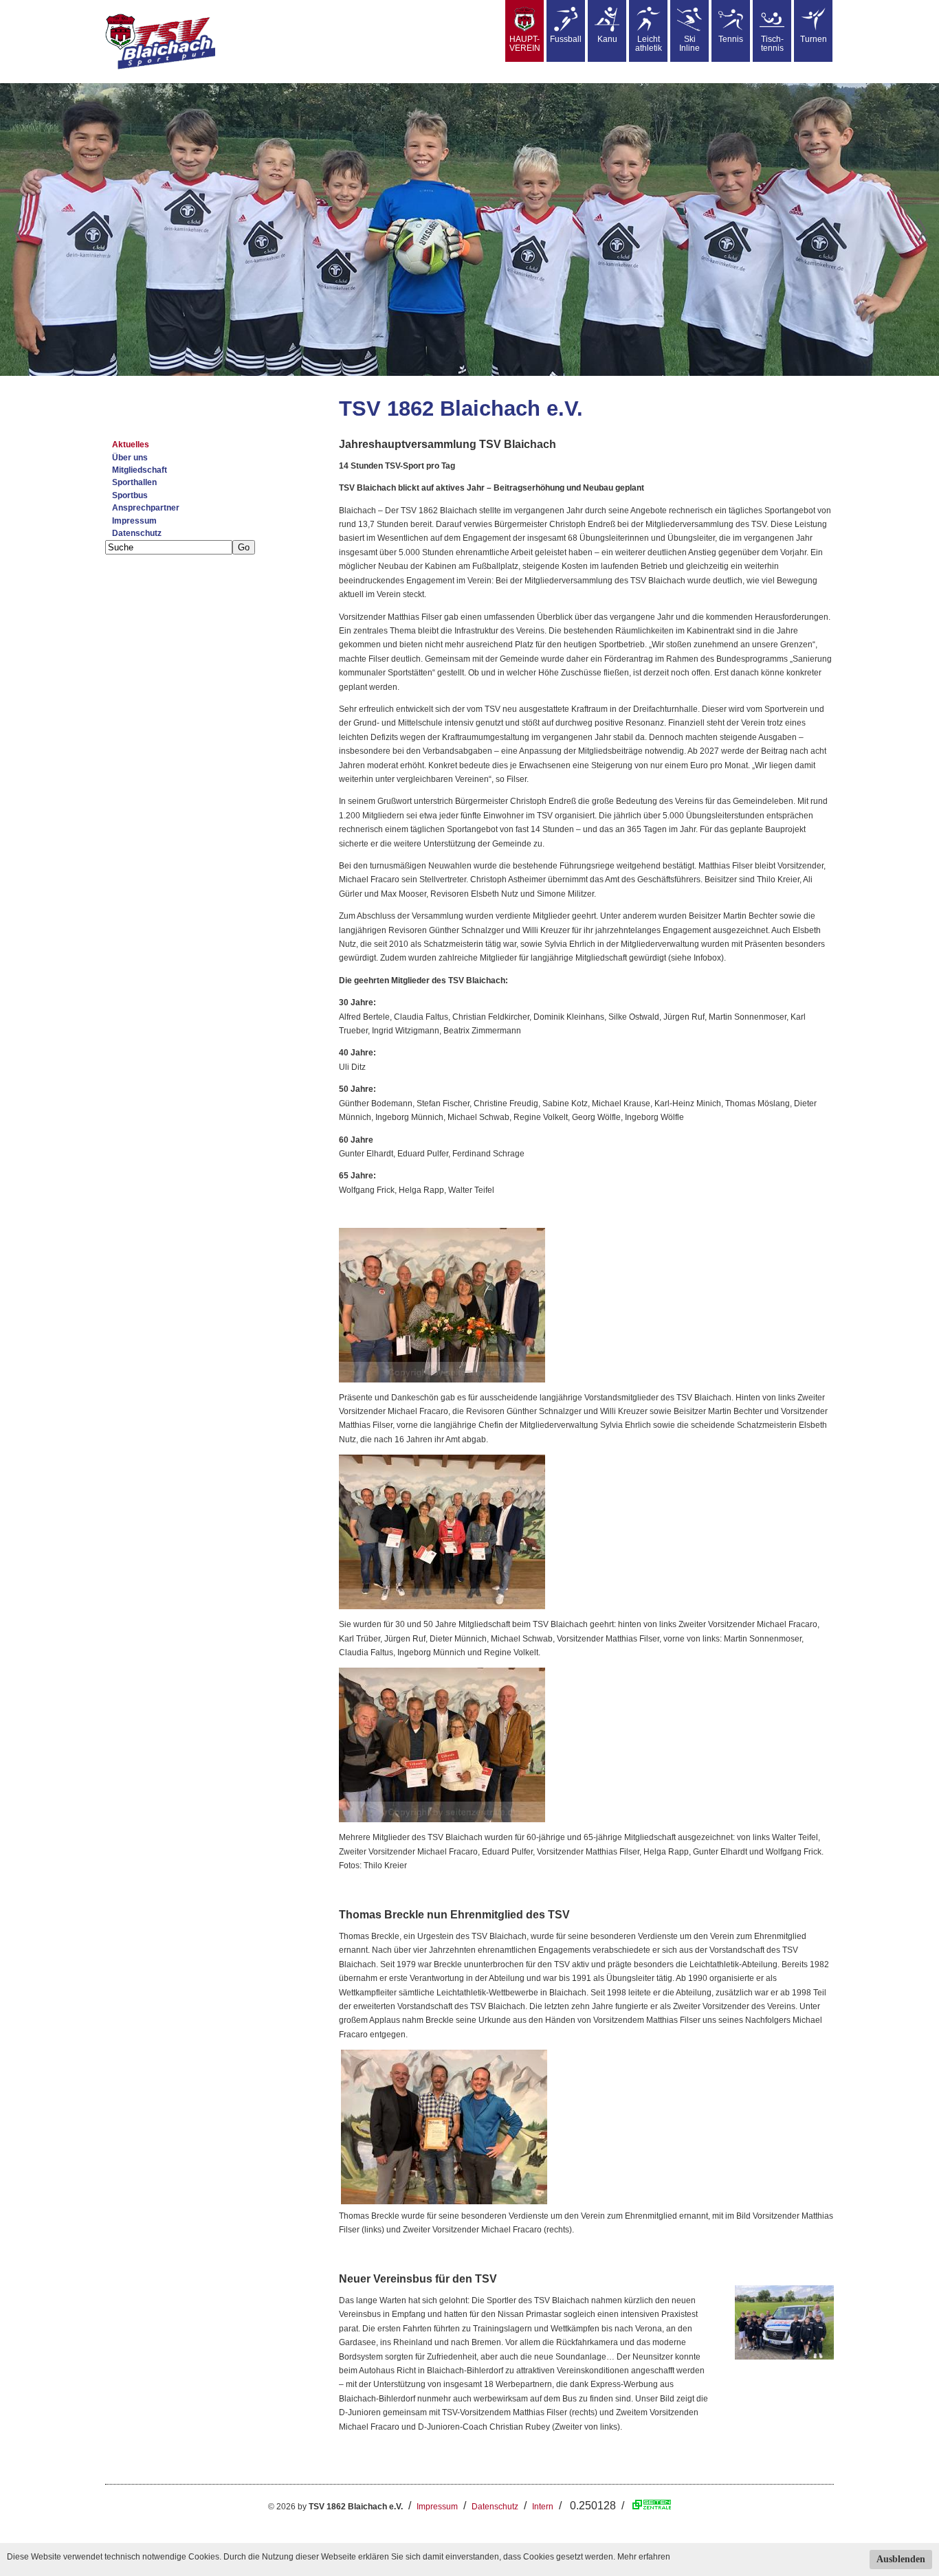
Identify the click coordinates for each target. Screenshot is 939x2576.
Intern (543, 2507)
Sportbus (130, 495)
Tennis (731, 39)
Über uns (130, 458)
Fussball (566, 39)
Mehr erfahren (644, 2557)
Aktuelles (131, 445)
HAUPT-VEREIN (525, 44)
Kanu (607, 39)
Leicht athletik (649, 44)
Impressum (134, 521)
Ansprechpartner (146, 508)
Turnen (814, 39)
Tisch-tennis (772, 44)
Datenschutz (137, 533)
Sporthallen (134, 482)
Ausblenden (901, 2559)
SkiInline (689, 44)
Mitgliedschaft (140, 470)
